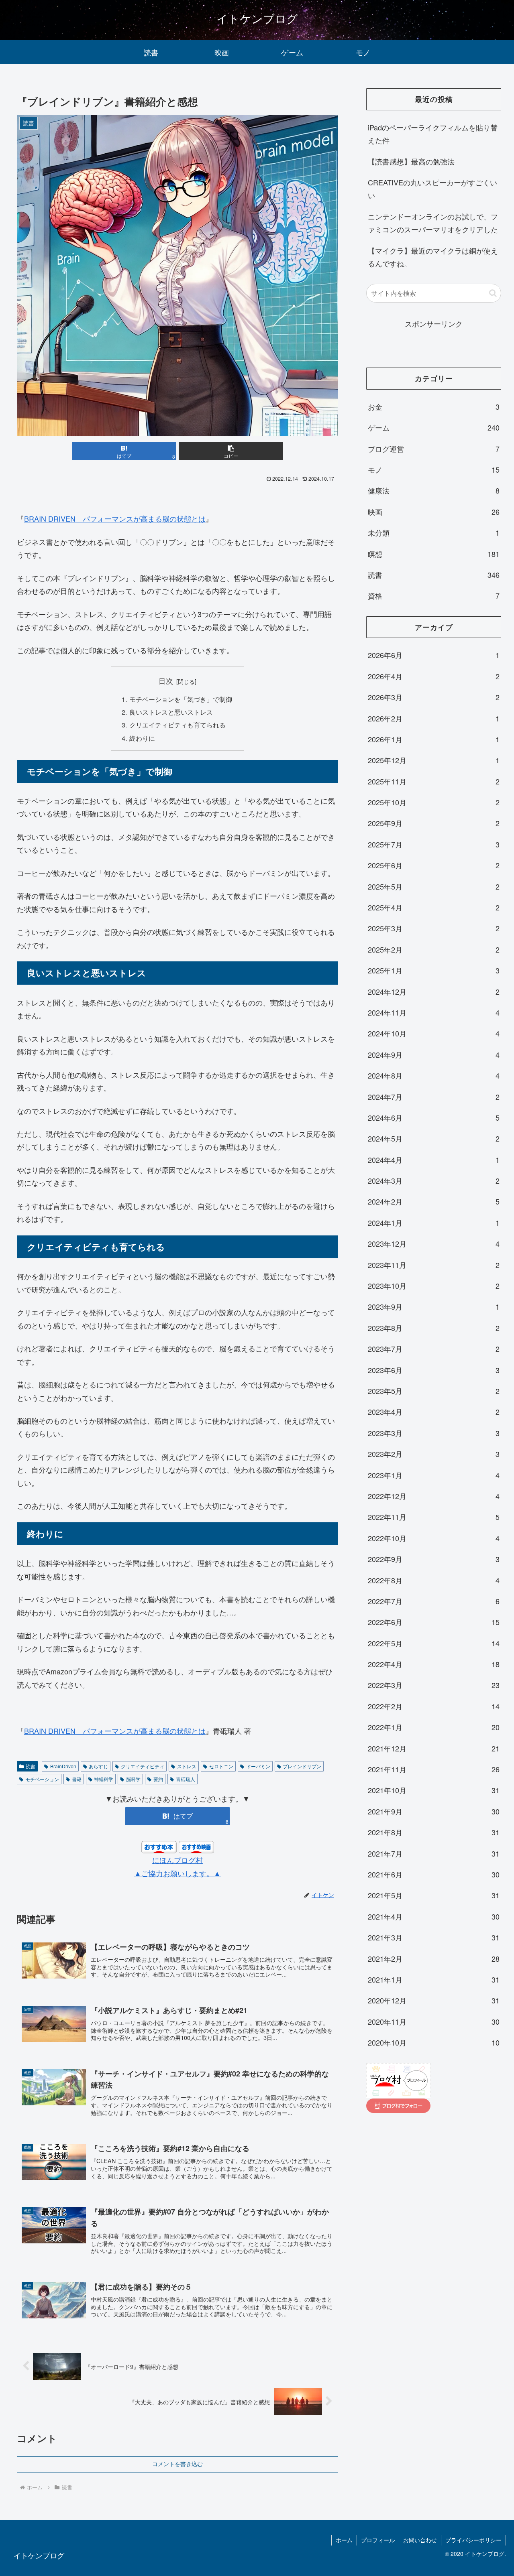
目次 (166, 681)
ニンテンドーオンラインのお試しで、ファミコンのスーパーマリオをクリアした (433, 223)
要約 (158, 1779)
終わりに (142, 738)
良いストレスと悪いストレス (171, 712)
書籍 (77, 1779)
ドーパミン (258, 1766)
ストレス (187, 1766)
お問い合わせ (420, 2540)
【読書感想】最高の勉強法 (411, 161)
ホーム (344, 2540)
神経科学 (104, 1779)
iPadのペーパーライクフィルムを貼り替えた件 (433, 134)
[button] (231, 451)
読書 (31, 1766)
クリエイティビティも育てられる (177, 725)
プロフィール (378, 2540)
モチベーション (42, 1779)
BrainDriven (63, 1766)
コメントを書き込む (177, 2464)
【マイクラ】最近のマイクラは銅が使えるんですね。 (433, 257)
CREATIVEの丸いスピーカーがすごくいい (432, 189)
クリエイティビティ (143, 1766)
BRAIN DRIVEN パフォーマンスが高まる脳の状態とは (115, 518)
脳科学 (133, 1779)
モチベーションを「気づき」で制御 (181, 699)
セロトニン (221, 1766)
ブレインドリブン (302, 1766)
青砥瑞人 (186, 1779)
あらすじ (98, 1766)
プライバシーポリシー (473, 2540)
